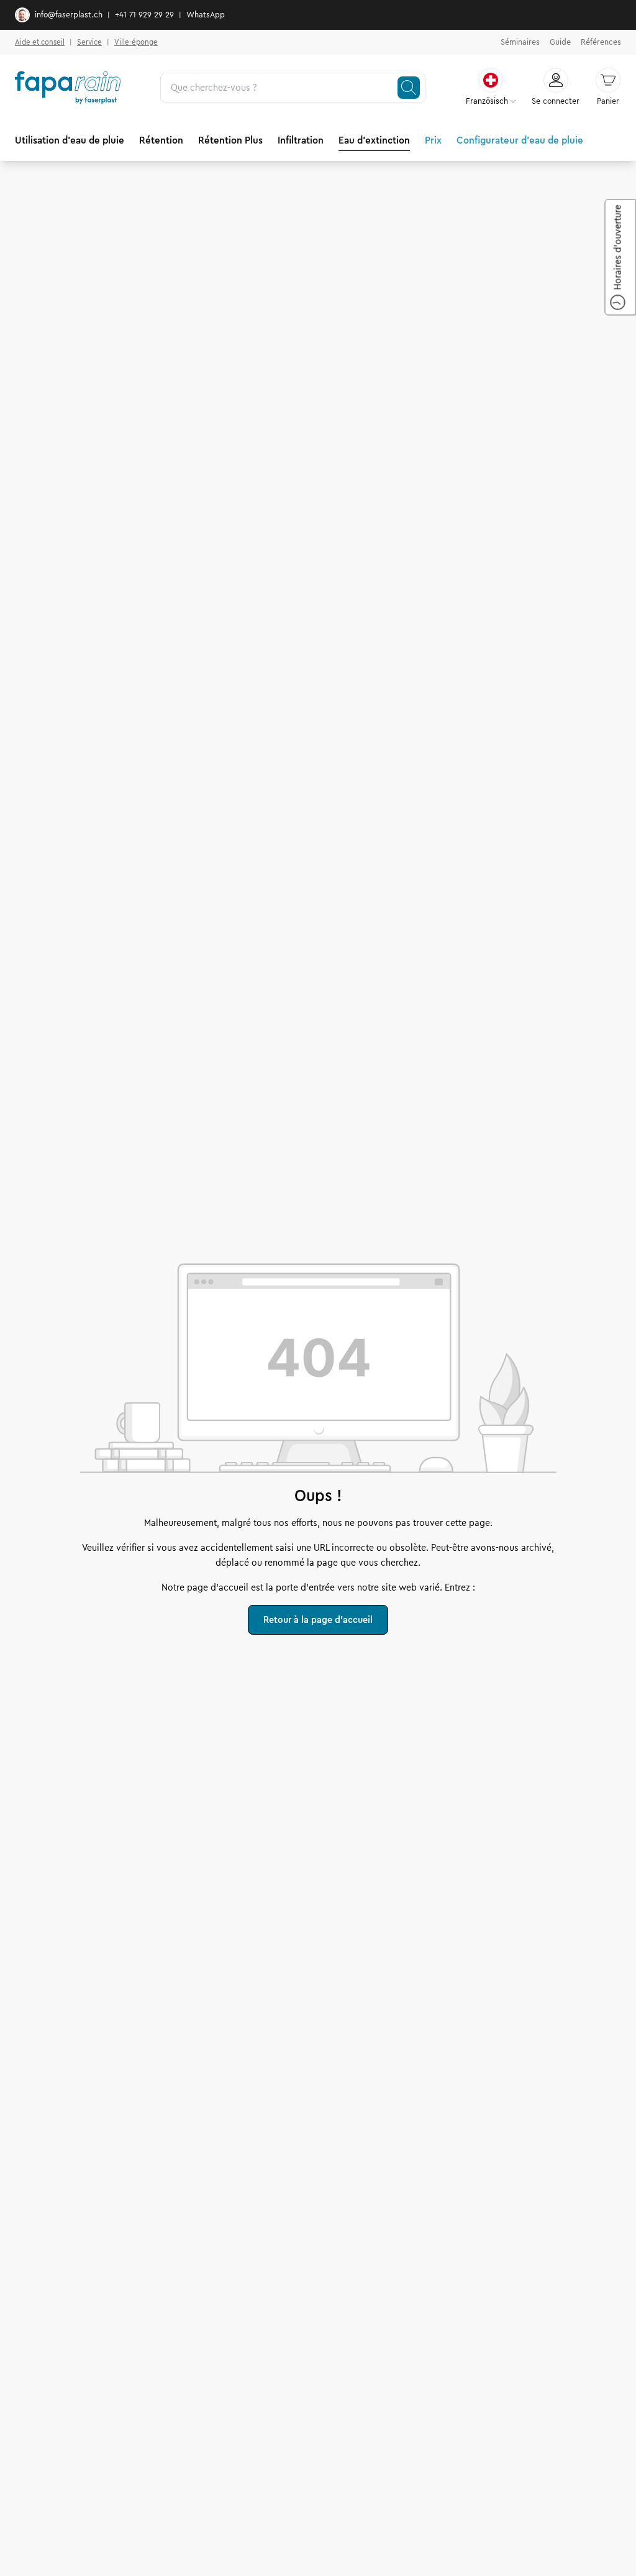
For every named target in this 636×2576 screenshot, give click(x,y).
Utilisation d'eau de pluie (70, 140)
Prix (433, 140)
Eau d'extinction (374, 140)
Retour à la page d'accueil (318, 1620)
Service (89, 42)
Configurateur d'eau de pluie (520, 140)
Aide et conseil (40, 42)
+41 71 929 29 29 (144, 15)
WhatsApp (206, 15)
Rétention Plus (230, 140)
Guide (560, 42)
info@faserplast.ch (69, 15)
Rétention (161, 140)
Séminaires (520, 42)
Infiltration (301, 140)
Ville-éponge (136, 42)
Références (601, 42)
